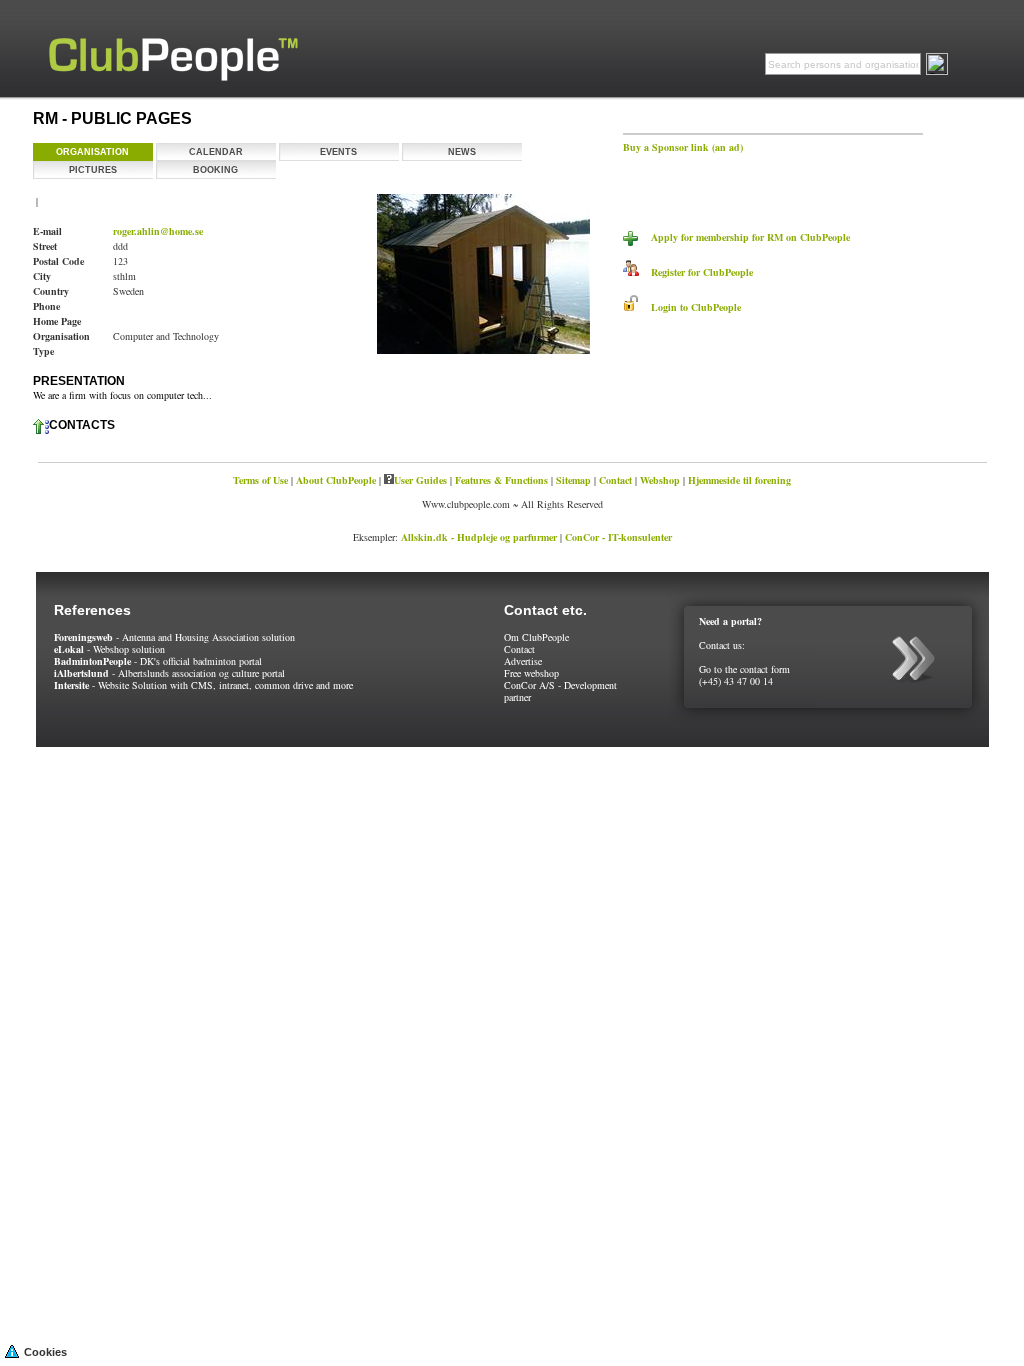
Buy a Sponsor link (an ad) (683, 147)
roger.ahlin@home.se (158, 231)
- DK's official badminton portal (158, 661)
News (462, 152)
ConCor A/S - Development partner (560, 691)
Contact (615, 480)
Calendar (216, 152)
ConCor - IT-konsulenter (618, 537)
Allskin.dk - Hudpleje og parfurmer (479, 537)
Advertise (523, 661)
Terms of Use (260, 480)
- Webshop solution (109, 649)
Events (338, 152)
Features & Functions (501, 480)
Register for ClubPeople (696, 272)
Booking (215, 170)
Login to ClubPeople (690, 307)
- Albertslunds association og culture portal (169, 673)
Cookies (45, 1352)
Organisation (92, 152)
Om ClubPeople (536, 637)
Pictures (93, 170)
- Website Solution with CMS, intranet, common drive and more (203, 685)
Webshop (660, 480)
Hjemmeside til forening (739, 480)
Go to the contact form (744, 669)
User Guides (420, 480)
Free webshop (531, 673)
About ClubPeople (336, 480)
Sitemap (573, 480)
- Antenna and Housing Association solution (174, 637)
